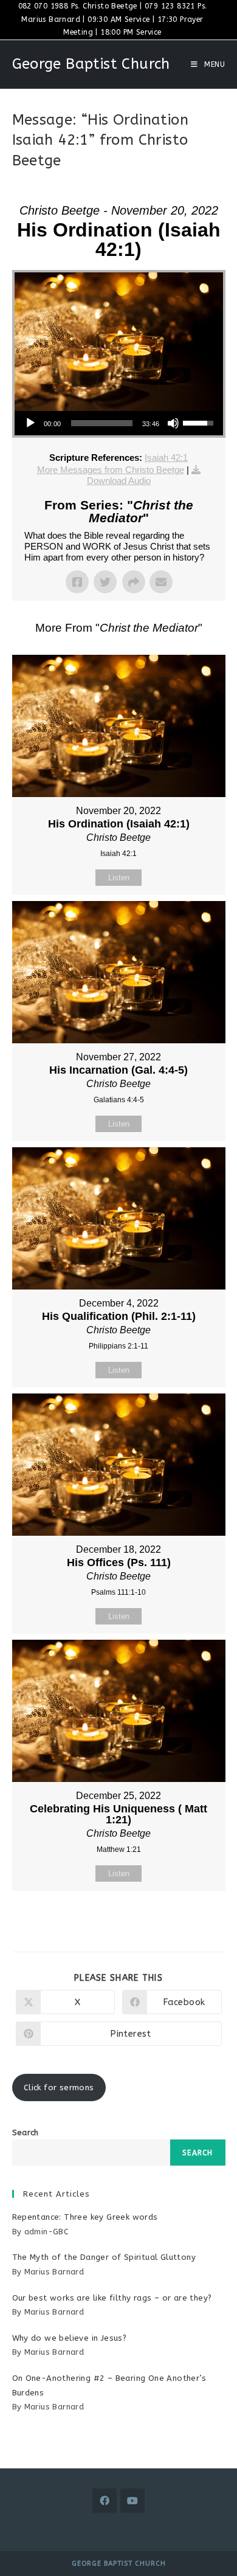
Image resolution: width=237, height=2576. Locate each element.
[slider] (102, 423)
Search (26, 2132)
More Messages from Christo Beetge (111, 470)
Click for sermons (59, 2087)
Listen (119, 878)
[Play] (30, 423)
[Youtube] (132, 2501)
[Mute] (173, 423)
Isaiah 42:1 (166, 458)
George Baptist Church (91, 64)
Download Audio (119, 481)
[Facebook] (105, 2501)
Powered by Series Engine (118, 1921)
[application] (119, 423)
